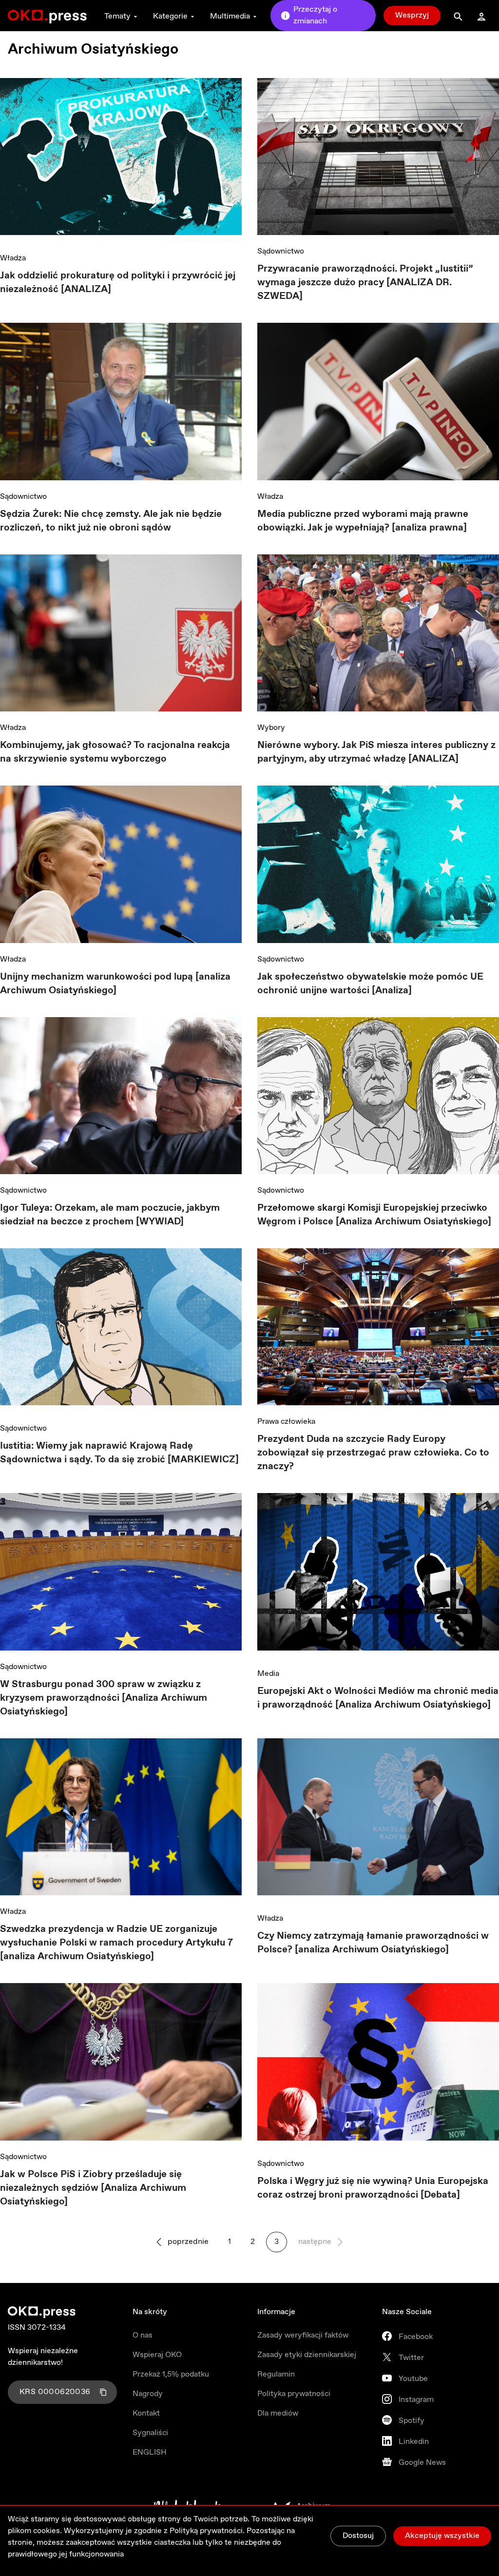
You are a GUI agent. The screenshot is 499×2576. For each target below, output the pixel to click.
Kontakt (146, 2413)
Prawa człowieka (286, 1422)
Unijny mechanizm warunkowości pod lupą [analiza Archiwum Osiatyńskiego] (115, 984)
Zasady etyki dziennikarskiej (307, 2355)
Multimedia (230, 16)
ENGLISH (150, 2452)
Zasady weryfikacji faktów (303, 2335)
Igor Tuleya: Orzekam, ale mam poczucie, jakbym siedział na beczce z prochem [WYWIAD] (110, 1215)
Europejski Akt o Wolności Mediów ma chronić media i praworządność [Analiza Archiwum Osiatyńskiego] (378, 1698)
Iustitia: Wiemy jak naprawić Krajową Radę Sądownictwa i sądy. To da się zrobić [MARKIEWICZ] (119, 1453)
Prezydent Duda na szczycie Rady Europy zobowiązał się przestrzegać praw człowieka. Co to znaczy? (373, 1453)
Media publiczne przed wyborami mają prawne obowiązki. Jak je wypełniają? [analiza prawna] (363, 521)
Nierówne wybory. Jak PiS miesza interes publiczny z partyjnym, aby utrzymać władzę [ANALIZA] (376, 752)
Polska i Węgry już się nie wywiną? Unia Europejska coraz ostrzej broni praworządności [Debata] (373, 2188)
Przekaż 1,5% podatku (171, 2374)
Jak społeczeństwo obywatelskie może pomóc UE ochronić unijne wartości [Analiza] (370, 984)
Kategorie (170, 16)
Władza (13, 258)
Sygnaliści (150, 2433)
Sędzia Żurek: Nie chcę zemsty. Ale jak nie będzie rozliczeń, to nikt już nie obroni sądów (111, 521)
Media (268, 1674)
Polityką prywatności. (207, 2531)
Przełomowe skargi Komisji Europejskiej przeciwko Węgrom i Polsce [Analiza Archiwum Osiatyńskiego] (374, 1215)
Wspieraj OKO (157, 2355)
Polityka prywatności (294, 2394)
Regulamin (276, 2374)
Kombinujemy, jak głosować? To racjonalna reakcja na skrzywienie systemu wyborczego (115, 752)
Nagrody (148, 2394)
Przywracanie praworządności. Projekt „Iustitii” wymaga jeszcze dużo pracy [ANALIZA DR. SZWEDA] (365, 283)
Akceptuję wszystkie (442, 2536)
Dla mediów (278, 2413)
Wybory (271, 728)
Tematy (117, 16)
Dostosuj (358, 2536)
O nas (143, 2335)
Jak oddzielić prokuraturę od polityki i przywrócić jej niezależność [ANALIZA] (118, 283)
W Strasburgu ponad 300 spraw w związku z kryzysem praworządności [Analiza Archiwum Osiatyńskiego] (104, 1698)
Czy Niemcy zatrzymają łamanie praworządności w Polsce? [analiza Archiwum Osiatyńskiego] (373, 1943)
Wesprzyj (412, 15)
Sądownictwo (281, 251)
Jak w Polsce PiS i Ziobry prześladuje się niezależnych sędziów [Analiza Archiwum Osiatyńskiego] (93, 2188)
